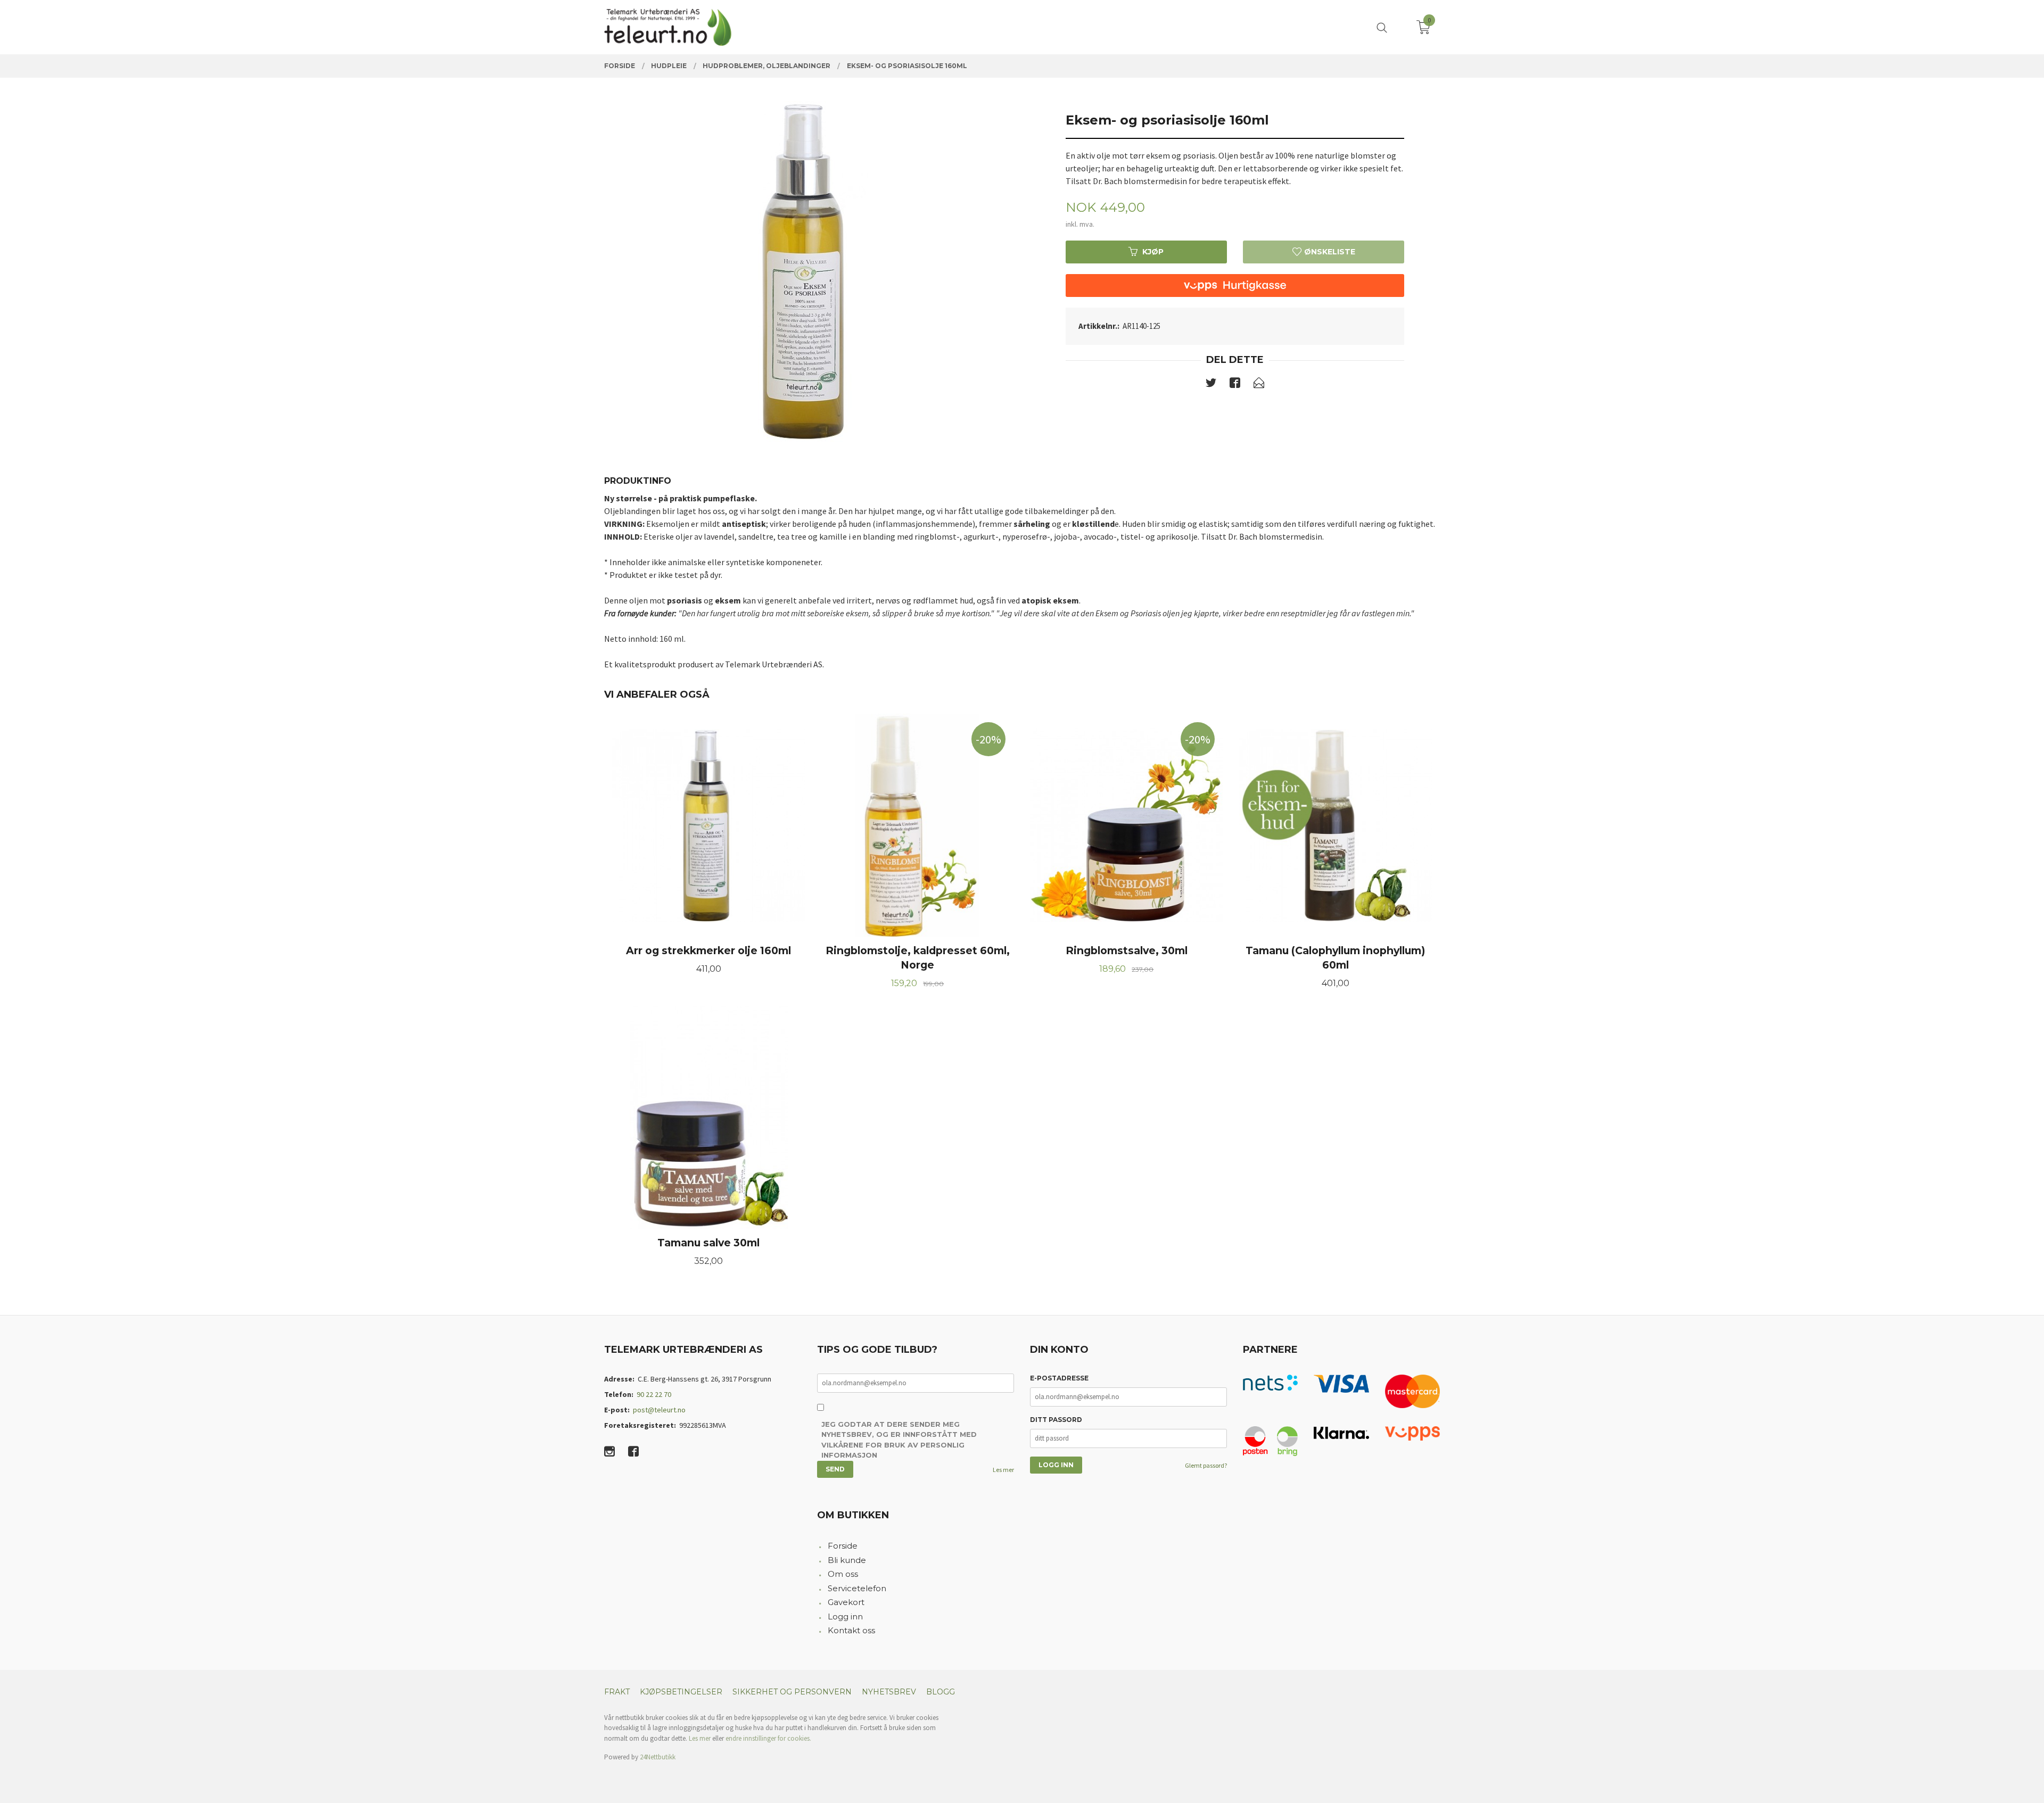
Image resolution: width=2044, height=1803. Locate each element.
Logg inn (845, 1616)
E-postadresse (1059, 1378)
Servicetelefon (857, 1588)
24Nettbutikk (658, 1757)
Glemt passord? (1206, 1465)
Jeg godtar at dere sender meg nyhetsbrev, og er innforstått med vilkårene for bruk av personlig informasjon (899, 1440)
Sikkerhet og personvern (792, 1692)
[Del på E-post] (1259, 385)
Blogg (941, 1692)
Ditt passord (1056, 1420)
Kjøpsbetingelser (681, 1692)
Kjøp (1153, 252)
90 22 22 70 (654, 1394)
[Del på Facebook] (1235, 385)
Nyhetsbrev (889, 1692)
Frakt (617, 1692)
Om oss (843, 1574)
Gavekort (846, 1602)
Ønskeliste (1329, 252)
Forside (843, 1546)
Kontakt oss (851, 1630)
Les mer (1003, 1470)
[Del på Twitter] (1211, 385)
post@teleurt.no (659, 1410)
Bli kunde (847, 1560)
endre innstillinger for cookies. (768, 1738)
